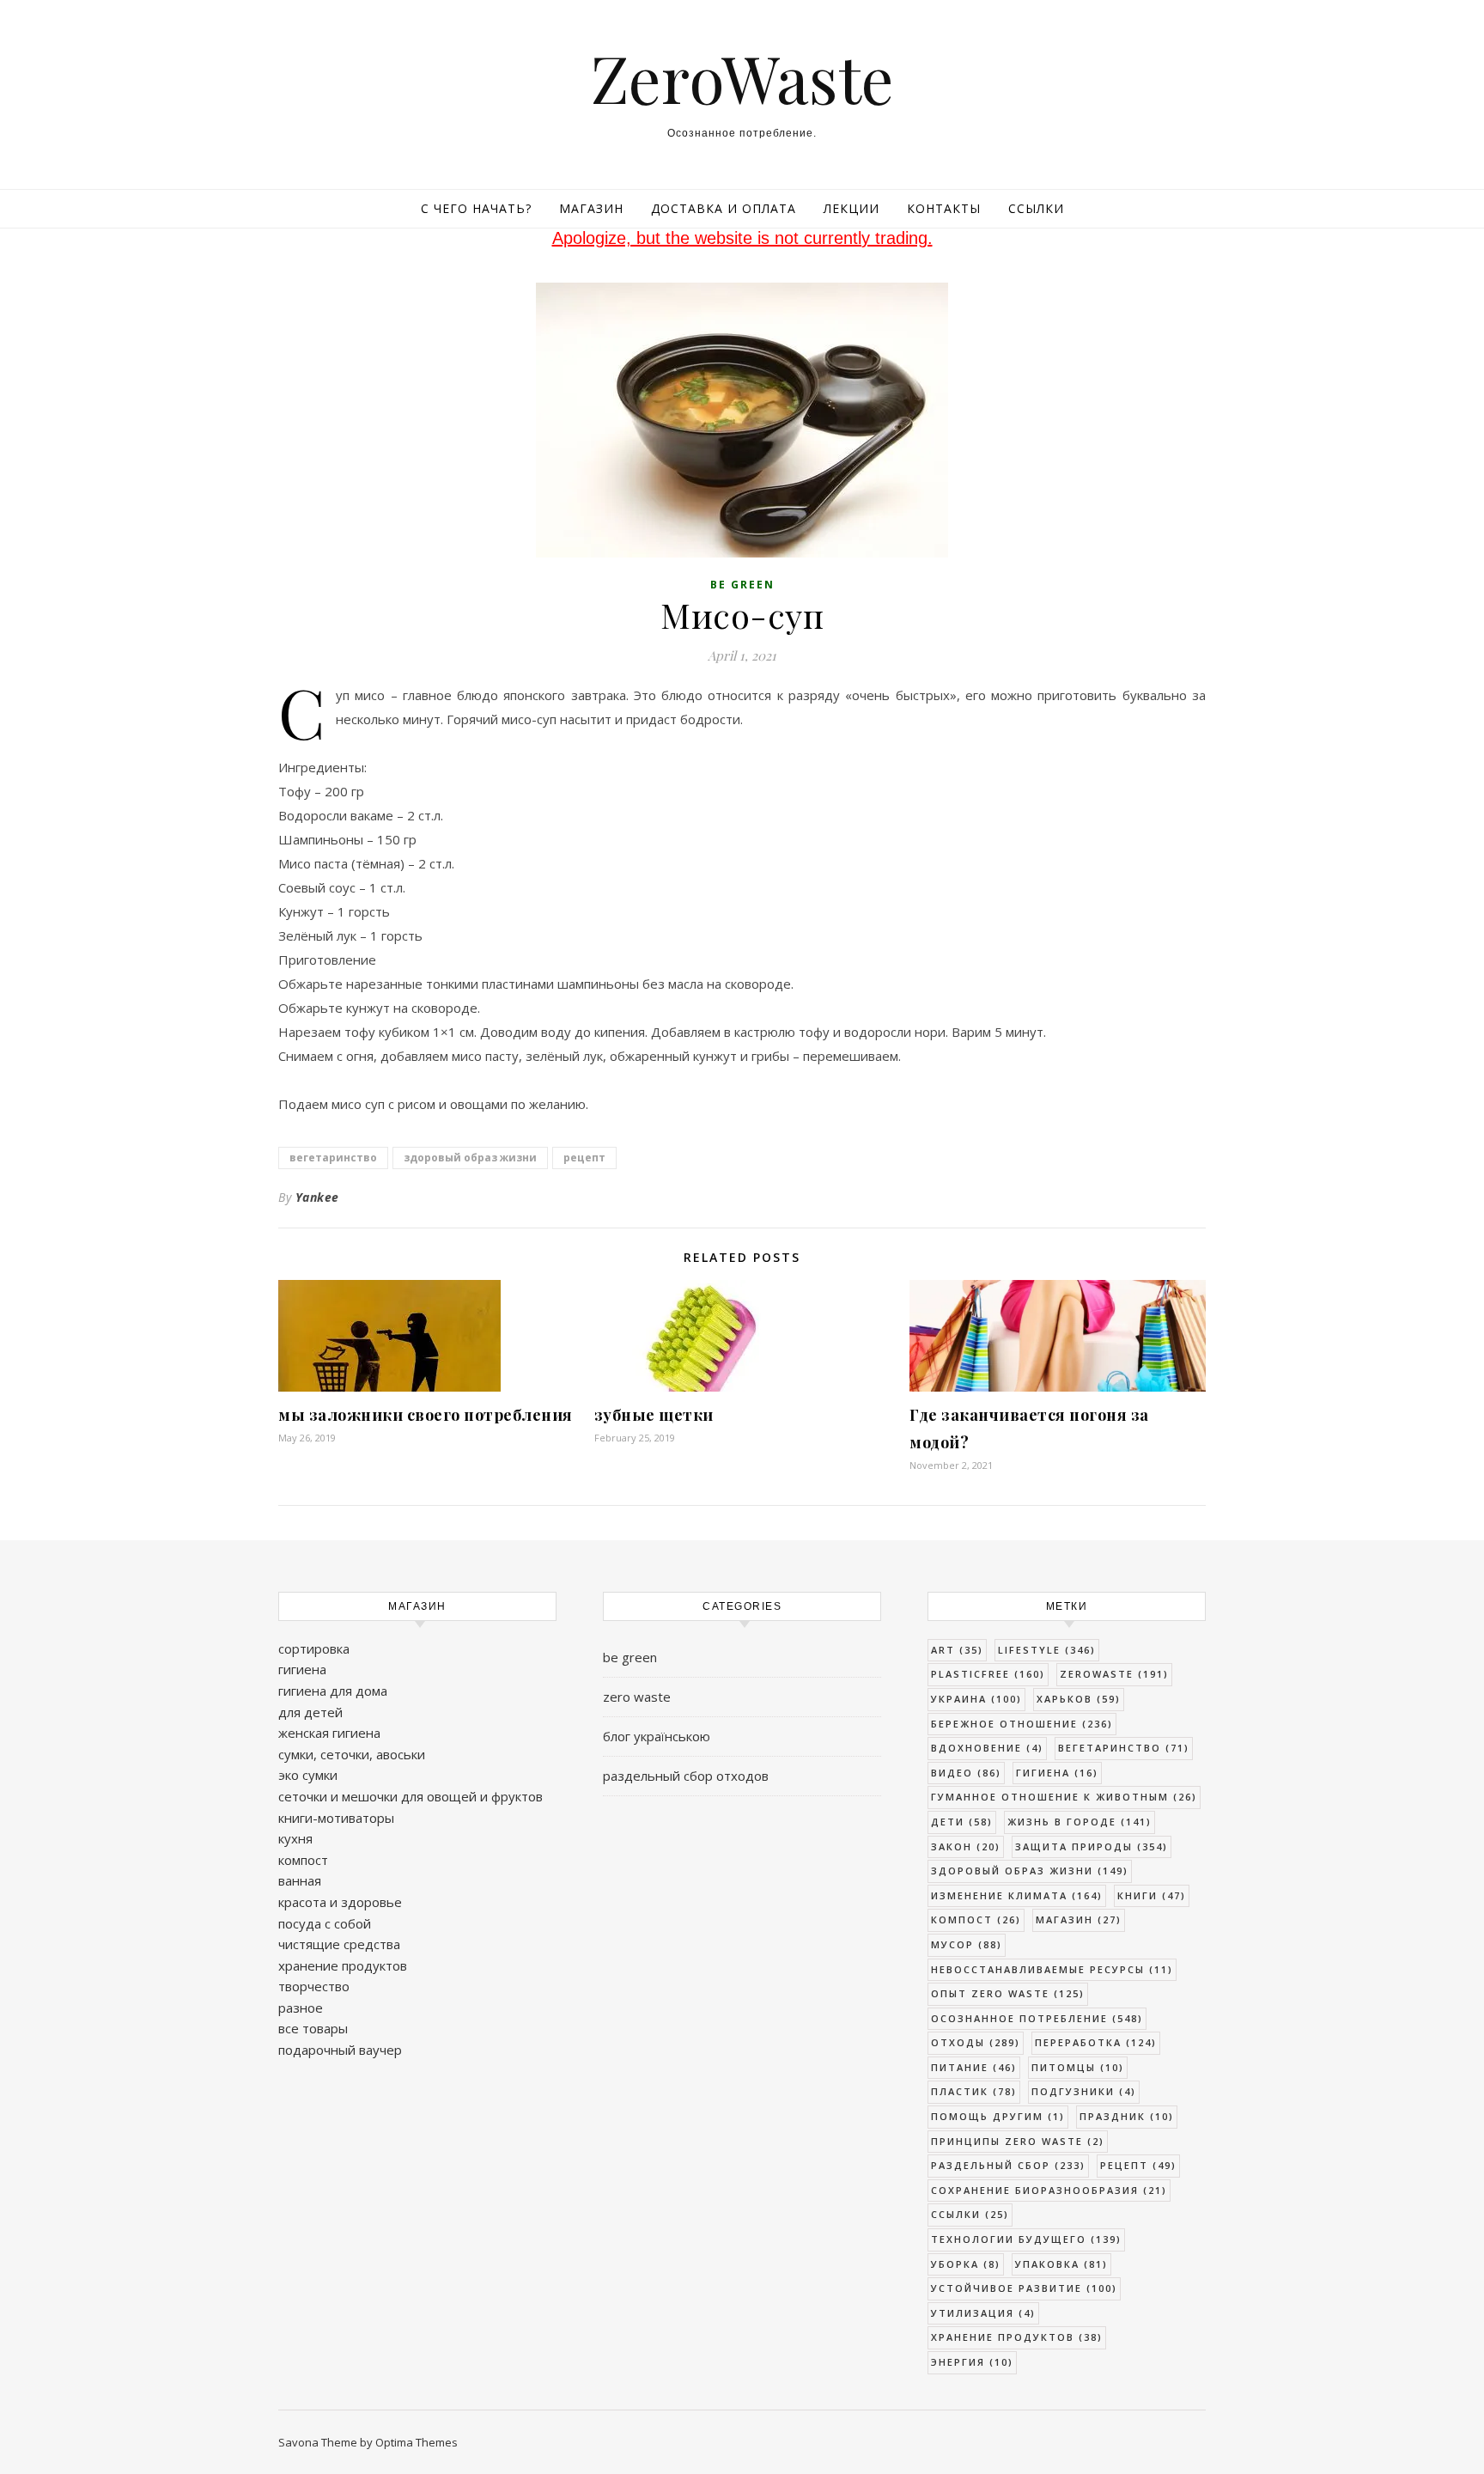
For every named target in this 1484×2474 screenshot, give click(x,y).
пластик (974, 2091)
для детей (310, 1712)
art (957, 1650)
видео (966, 1773)
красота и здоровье (340, 1902)
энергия (972, 2362)
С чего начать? (476, 208)
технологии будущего (1026, 2239)
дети (962, 1822)
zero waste (637, 1697)
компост (303, 1860)
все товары (313, 2028)
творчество (314, 1986)
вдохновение (987, 1748)
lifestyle (1047, 1650)
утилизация (983, 2313)
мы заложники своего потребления (426, 1415)
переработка (1096, 2042)
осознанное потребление (1037, 2018)
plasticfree (988, 1674)
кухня (295, 1838)
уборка (966, 2264)
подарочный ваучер (340, 2050)
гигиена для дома (333, 1691)
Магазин (591, 208)
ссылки (970, 2214)
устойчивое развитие (1024, 2288)
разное (301, 2008)
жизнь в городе (1080, 1822)
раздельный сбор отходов (686, 1776)
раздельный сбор (1008, 2165)
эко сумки (308, 1775)
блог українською (657, 1736)
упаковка (1061, 2264)
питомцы (1078, 2067)
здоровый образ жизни (470, 1158)
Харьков (1079, 1699)
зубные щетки (654, 1415)
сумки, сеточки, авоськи (352, 1754)
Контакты (944, 208)
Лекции (851, 208)
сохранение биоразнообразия (1049, 2190)
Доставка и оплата (724, 208)
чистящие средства (339, 1944)
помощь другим (998, 2116)
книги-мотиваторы (336, 1818)
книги (1152, 1895)
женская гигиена (329, 1733)
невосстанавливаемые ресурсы (1052, 1969)
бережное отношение (1022, 1724)
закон (966, 1846)
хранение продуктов (343, 1965)
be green (742, 585)
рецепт (584, 1158)
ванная (300, 1880)
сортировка (314, 1648)
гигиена (302, 1669)
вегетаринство (333, 1158)
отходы (976, 2042)
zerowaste (1114, 1674)
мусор (967, 1944)
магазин (1079, 1919)
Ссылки (1036, 208)
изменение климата (1017, 1895)
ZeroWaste (742, 78)
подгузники (1084, 2091)
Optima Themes (417, 2442)
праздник (1127, 2116)
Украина (976, 1699)
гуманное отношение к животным (1064, 1797)
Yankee (317, 1197)
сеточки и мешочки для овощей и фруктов (411, 1796)
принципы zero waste (1018, 2141)
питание (974, 2067)
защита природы (1092, 1846)
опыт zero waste (1008, 1993)
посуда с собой (325, 1923)
